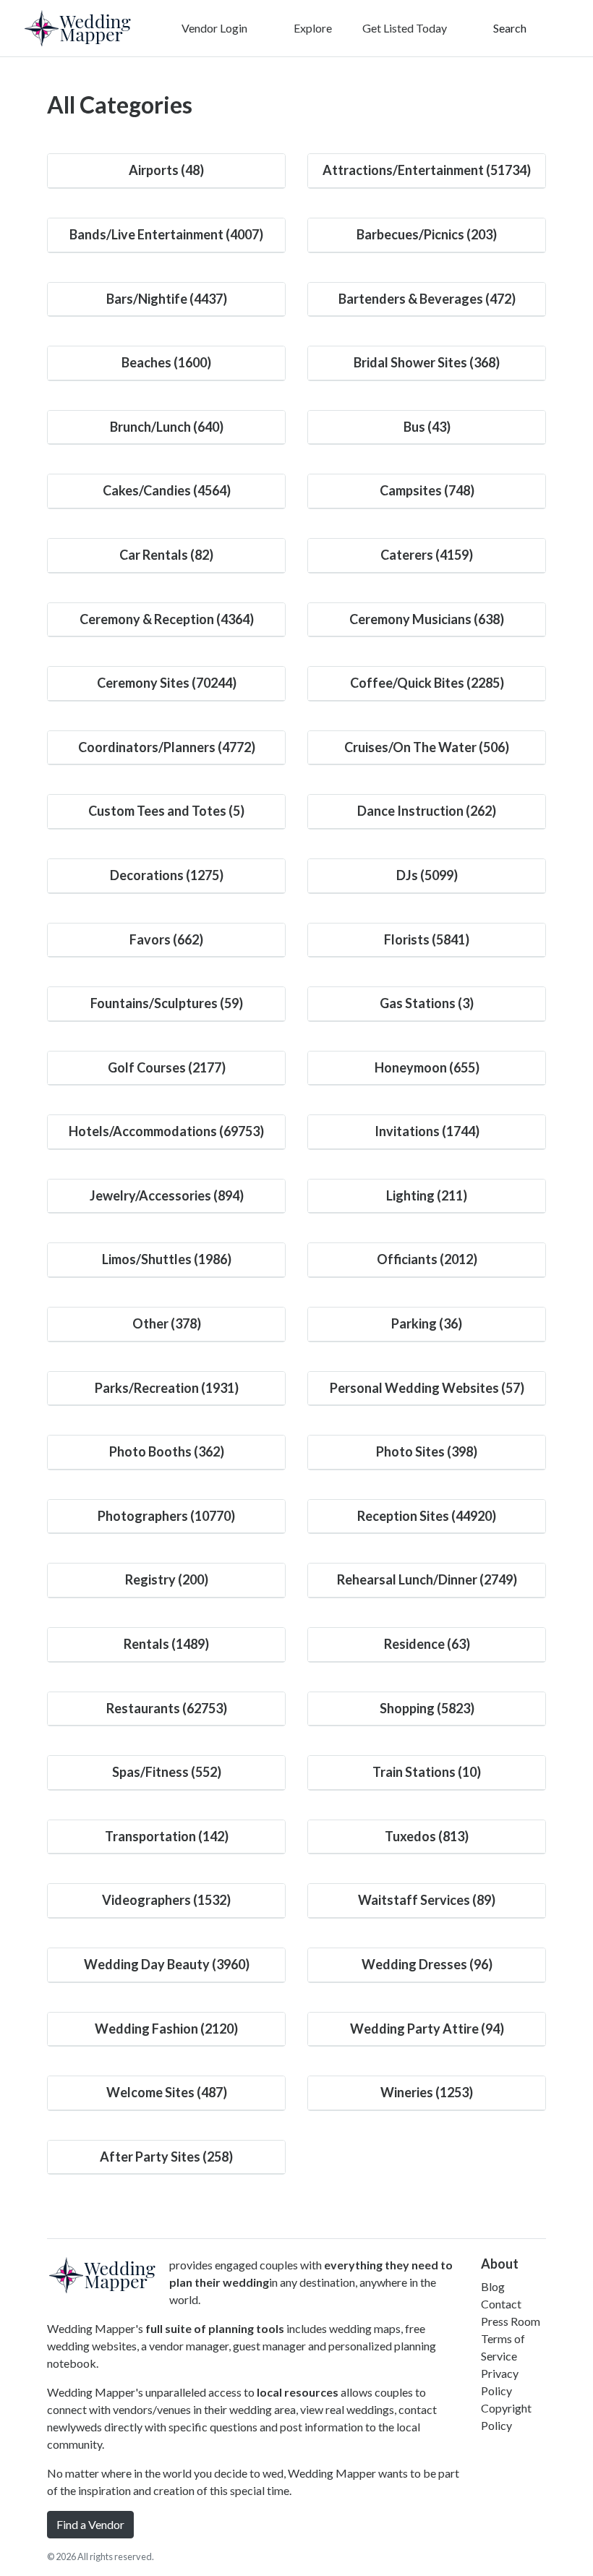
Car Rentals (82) (166, 555)
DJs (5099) (427, 875)
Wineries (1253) (427, 2092)
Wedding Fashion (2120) (166, 2029)
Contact (501, 2304)
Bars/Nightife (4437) (167, 299)
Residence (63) (427, 1644)
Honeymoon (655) (427, 1067)
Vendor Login (213, 28)
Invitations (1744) (427, 1131)
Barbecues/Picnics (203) (427, 234)
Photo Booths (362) (167, 1451)
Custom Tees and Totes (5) (166, 811)
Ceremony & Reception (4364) (167, 619)
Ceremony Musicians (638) (427, 619)
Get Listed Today (405, 28)
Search (509, 28)
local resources (298, 2392)
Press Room (511, 2321)
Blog (493, 2286)
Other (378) (167, 1323)
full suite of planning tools (215, 2328)
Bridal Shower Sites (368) (427, 362)
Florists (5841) (427, 939)
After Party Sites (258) (166, 2157)
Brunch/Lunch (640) (167, 427)
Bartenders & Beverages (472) (427, 299)
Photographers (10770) (166, 1516)
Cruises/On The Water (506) (427, 747)
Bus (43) (427, 427)
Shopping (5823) (427, 1708)
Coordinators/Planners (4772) (167, 747)
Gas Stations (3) (427, 1003)
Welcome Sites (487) (167, 2092)
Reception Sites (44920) (427, 1516)
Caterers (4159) (427, 555)
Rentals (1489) (166, 1644)
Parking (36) (427, 1323)
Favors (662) (166, 939)
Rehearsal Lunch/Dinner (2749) (427, 1579)
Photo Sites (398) (427, 1451)
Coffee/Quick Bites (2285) (427, 683)
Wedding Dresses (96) (427, 1964)
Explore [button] (312, 28)
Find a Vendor (90, 2524)
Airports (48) (166, 170)
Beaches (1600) (166, 362)
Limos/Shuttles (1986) (167, 1259)
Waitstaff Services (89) (427, 1900)
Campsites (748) (427, 490)
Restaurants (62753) (167, 1708)
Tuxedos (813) (427, 1836)
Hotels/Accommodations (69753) (166, 1131)
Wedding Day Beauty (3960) (167, 1964)
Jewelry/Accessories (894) (167, 1195)
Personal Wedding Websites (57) (427, 1388)
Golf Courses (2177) (167, 1067)
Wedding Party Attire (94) (427, 2029)
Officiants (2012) (427, 1259)
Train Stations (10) (427, 1772)
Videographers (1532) (166, 1900)
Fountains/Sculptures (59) (167, 1003)
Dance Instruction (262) (427, 811)
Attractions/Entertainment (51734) (427, 170)
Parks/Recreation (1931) (167, 1388)
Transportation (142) (167, 1836)
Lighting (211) (427, 1195)
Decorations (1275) (167, 875)
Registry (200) (167, 1579)
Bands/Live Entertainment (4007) (166, 234)
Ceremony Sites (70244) (167, 683)
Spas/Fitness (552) (167, 1772)
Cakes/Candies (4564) (167, 490)
